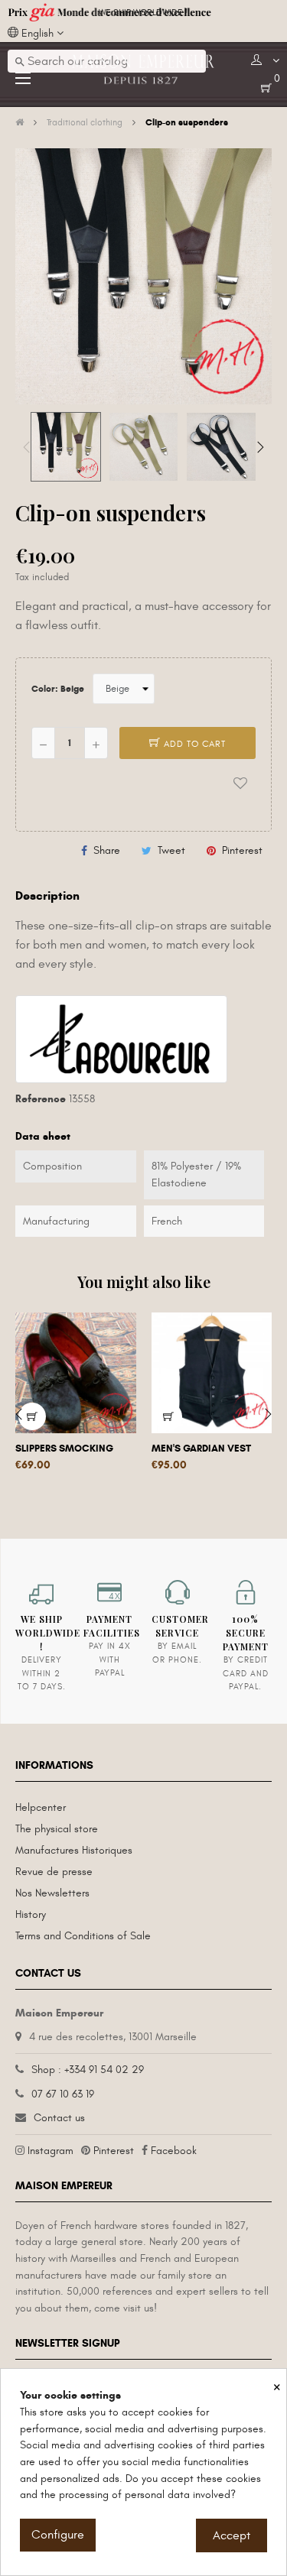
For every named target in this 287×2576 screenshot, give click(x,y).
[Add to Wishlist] (240, 783)
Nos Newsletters (52, 1893)
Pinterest (242, 850)
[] (168, 1416)
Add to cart (193, 744)
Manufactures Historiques (74, 1850)
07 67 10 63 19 (63, 2094)
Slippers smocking (64, 1449)
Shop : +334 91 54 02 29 (88, 2070)
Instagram (51, 2151)
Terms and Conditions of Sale (83, 1936)
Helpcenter (41, 1807)
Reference (41, 1099)
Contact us (59, 2118)
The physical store (57, 1829)
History (31, 1914)
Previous (27, 447)
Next (260, 447)
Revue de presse (54, 1872)
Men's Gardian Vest (201, 1449)
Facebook (174, 2151)
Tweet (171, 850)
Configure (58, 2535)
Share (107, 850)
